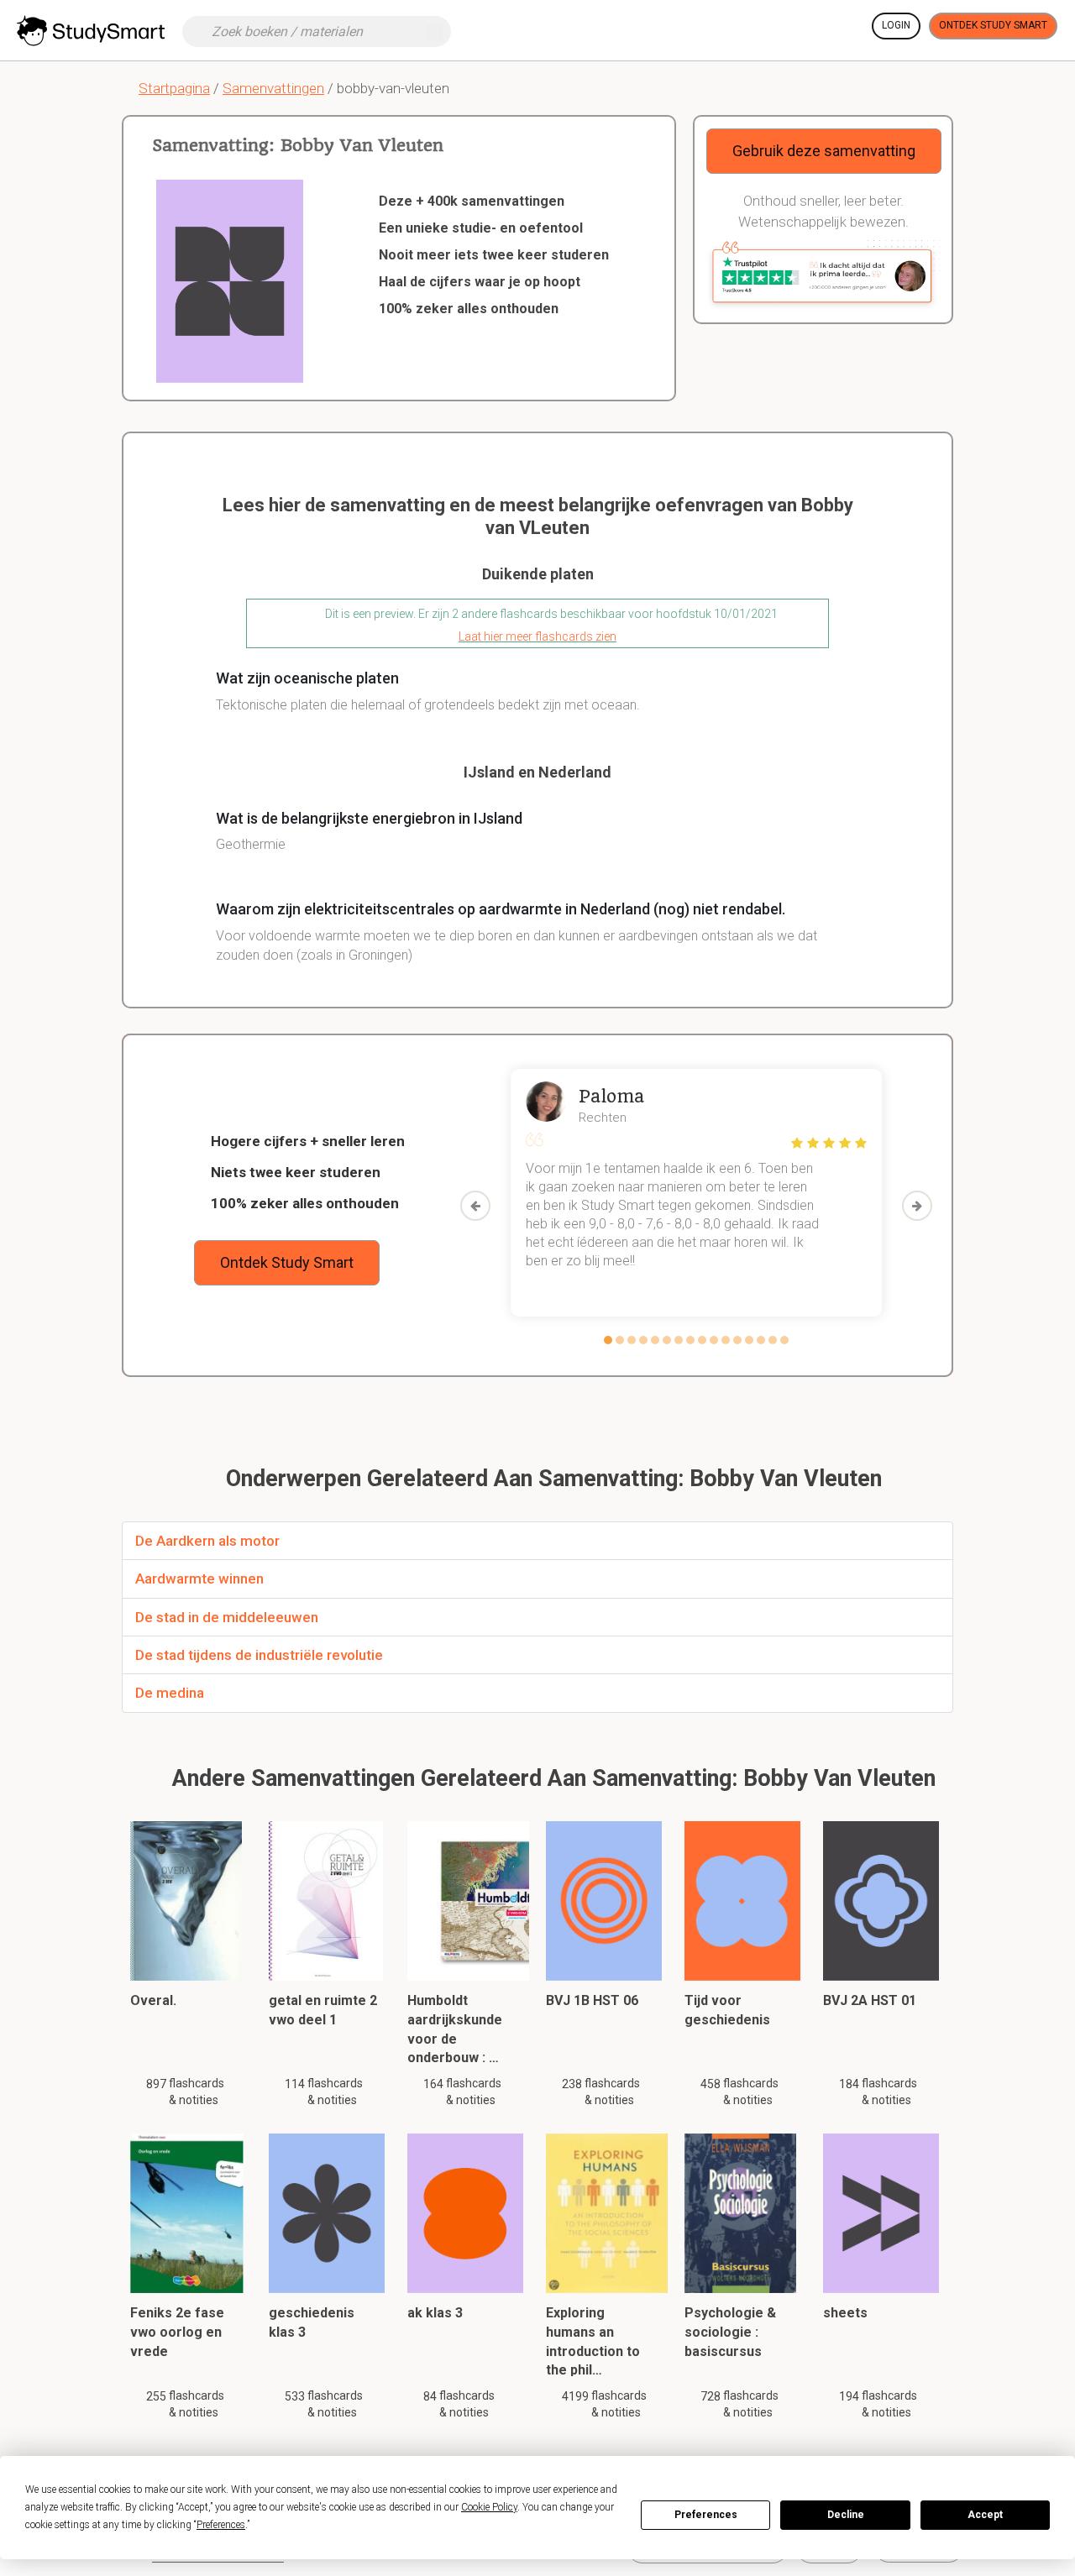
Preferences (706, 2515)
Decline (846, 2515)
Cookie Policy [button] (489, 2507)
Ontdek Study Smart (993, 25)
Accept (985, 2515)
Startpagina (174, 88)
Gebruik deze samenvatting (824, 151)
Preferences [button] (221, 2525)
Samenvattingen (273, 88)
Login (896, 25)
